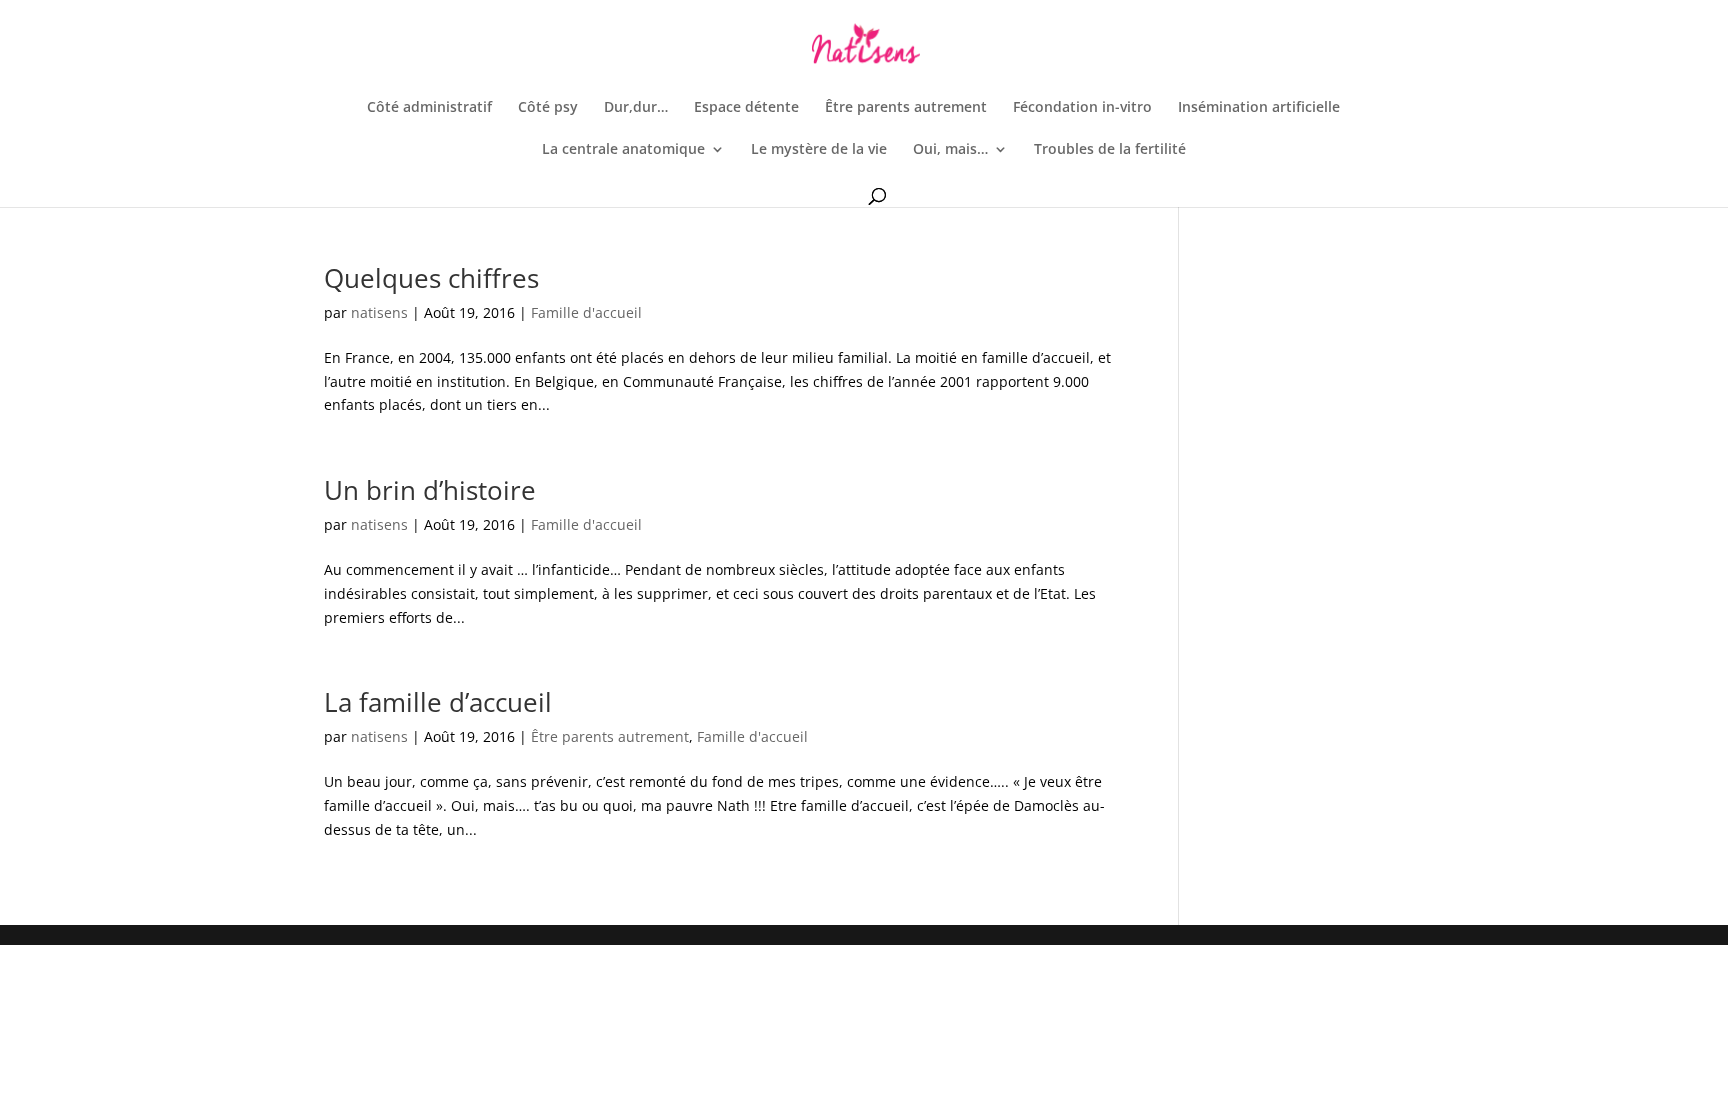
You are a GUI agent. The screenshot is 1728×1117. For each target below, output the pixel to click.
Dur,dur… (636, 108)
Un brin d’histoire (430, 490)
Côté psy (548, 108)
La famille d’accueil (438, 702)
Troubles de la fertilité (1110, 150)
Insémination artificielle (1259, 108)
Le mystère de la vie (819, 150)
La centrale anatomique (623, 150)
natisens (379, 312)
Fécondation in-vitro (1082, 108)
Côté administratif (429, 108)
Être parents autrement (906, 108)
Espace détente (746, 108)
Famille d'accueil (586, 312)
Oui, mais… (950, 150)
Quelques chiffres (431, 278)
